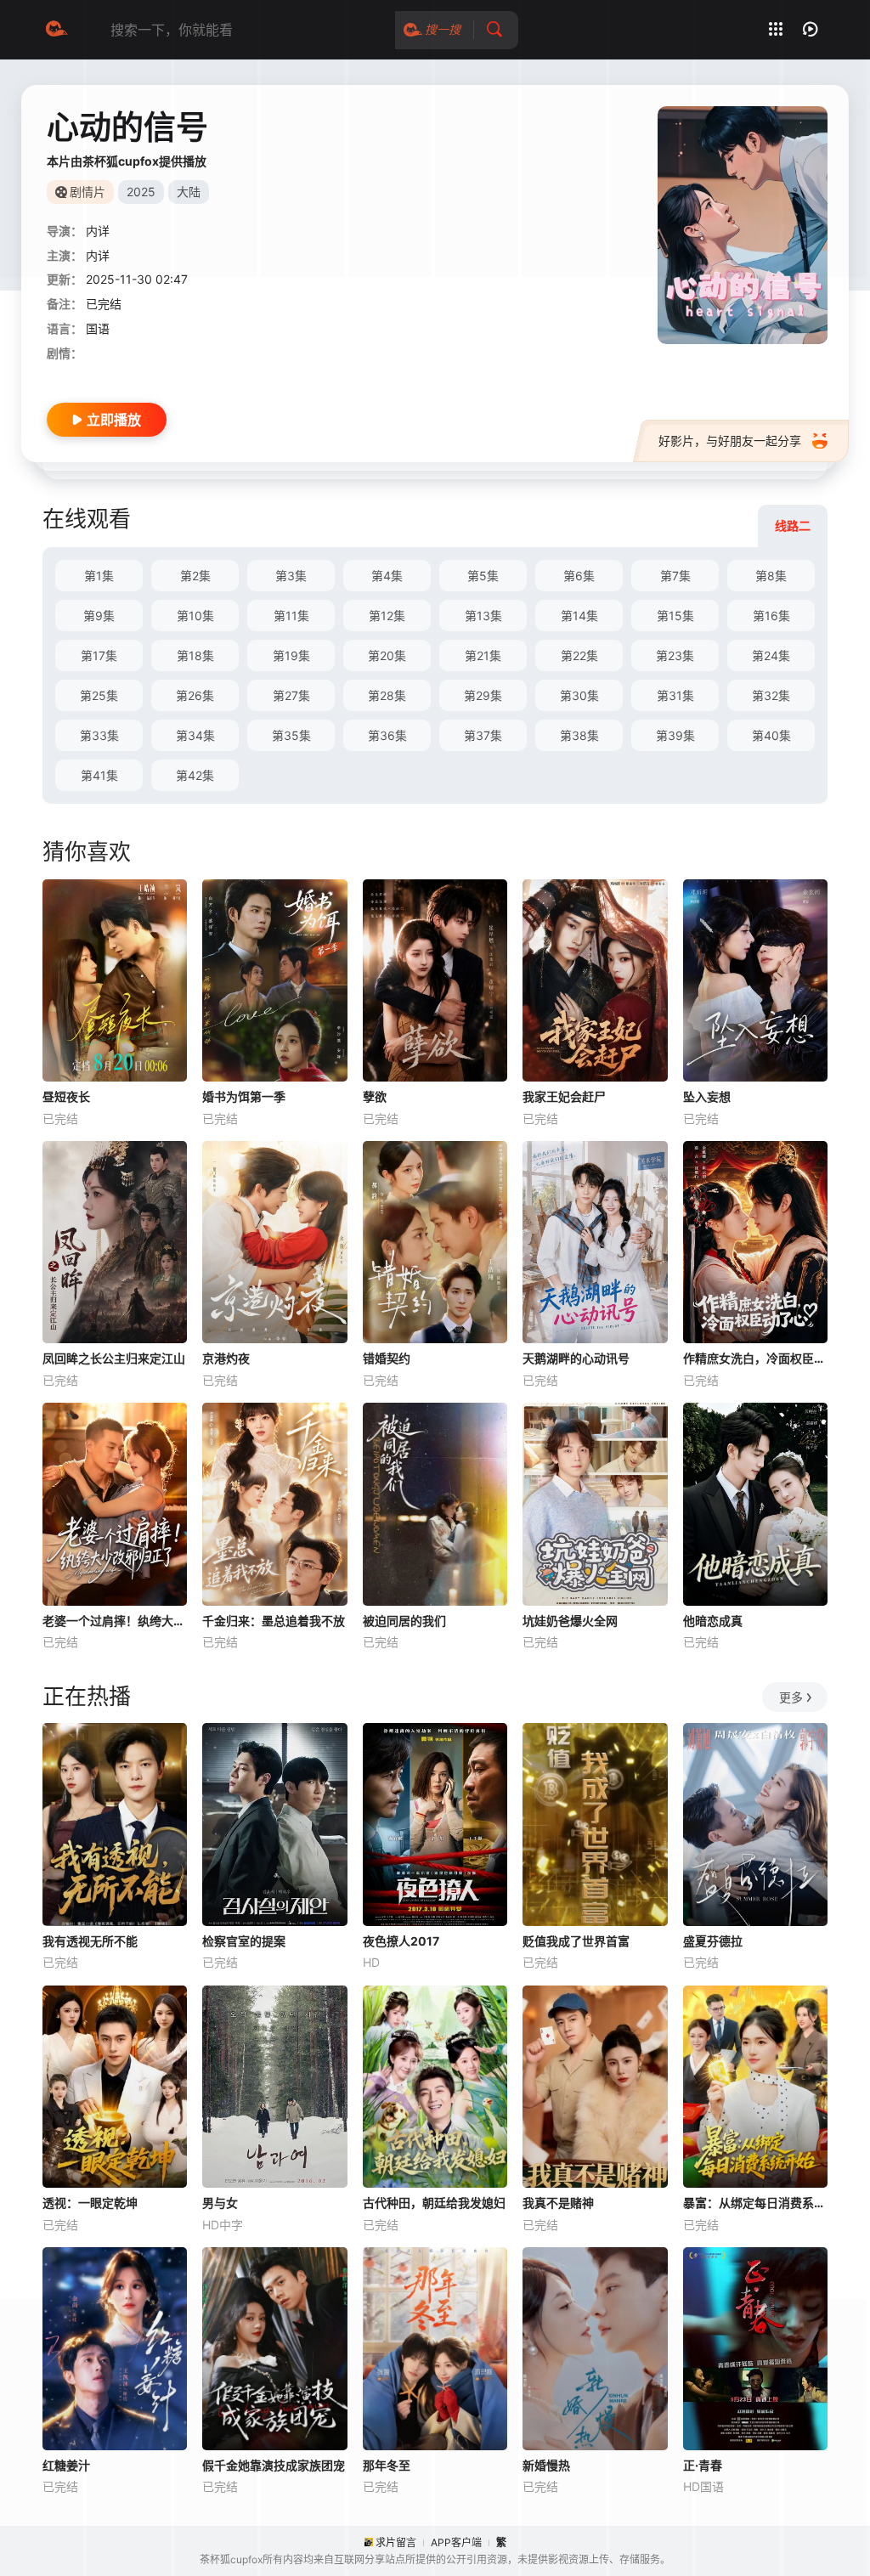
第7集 (675, 576)
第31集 (675, 695)
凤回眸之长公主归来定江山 (114, 1358)
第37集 (483, 735)
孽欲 (375, 1096)
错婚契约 (387, 1358)
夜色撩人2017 (401, 1941)
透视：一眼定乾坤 (90, 2203)
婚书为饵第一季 (244, 1096)
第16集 (771, 616)
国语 (98, 328)
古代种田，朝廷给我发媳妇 (434, 2203)
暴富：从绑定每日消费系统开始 (755, 2203)
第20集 (387, 655)
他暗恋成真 (713, 1621)
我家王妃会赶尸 (564, 1096)
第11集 (291, 616)
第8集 (771, 576)
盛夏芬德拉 (713, 1941)
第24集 (771, 655)
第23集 (675, 655)
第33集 (99, 735)
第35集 (291, 735)
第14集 (579, 616)
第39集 (675, 735)
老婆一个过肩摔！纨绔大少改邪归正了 (115, 1621)
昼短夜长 (66, 1096)
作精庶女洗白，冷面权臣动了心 (755, 1358)
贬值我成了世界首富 (576, 1941)
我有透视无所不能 (90, 1941)
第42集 (195, 775)
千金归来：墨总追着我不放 (274, 1621)
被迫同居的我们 (404, 1621)
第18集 (195, 655)
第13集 (483, 616)
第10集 (195, 616)
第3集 (291, 576)
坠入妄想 (707, 1096)
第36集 (387, 735)
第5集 (483, 576)
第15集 (675, 616)
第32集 (771, 695)
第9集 (99, 616)
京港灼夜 (226, 1358)
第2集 (195, 576)
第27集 (291, 695)
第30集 (579, 695)
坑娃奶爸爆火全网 (570, 1621)
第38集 (579, 735)
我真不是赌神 (558, 2203)
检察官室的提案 (244, 1941)
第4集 (387, 576)
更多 (791, 1697)
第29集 (483, 695)
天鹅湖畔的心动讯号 (576, 1358)
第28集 (387, 695)
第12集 (387, 616)
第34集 (195, 735)
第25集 (99, 695)
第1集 (99, 576)
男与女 (220, 2203)
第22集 (579, 655)
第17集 (99, 655)
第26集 (195, 695)
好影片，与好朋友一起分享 (730, 441)
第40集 (771, 735)
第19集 (291, 655)
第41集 (99, 775)
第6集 (579, 576)
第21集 (483, 655)
